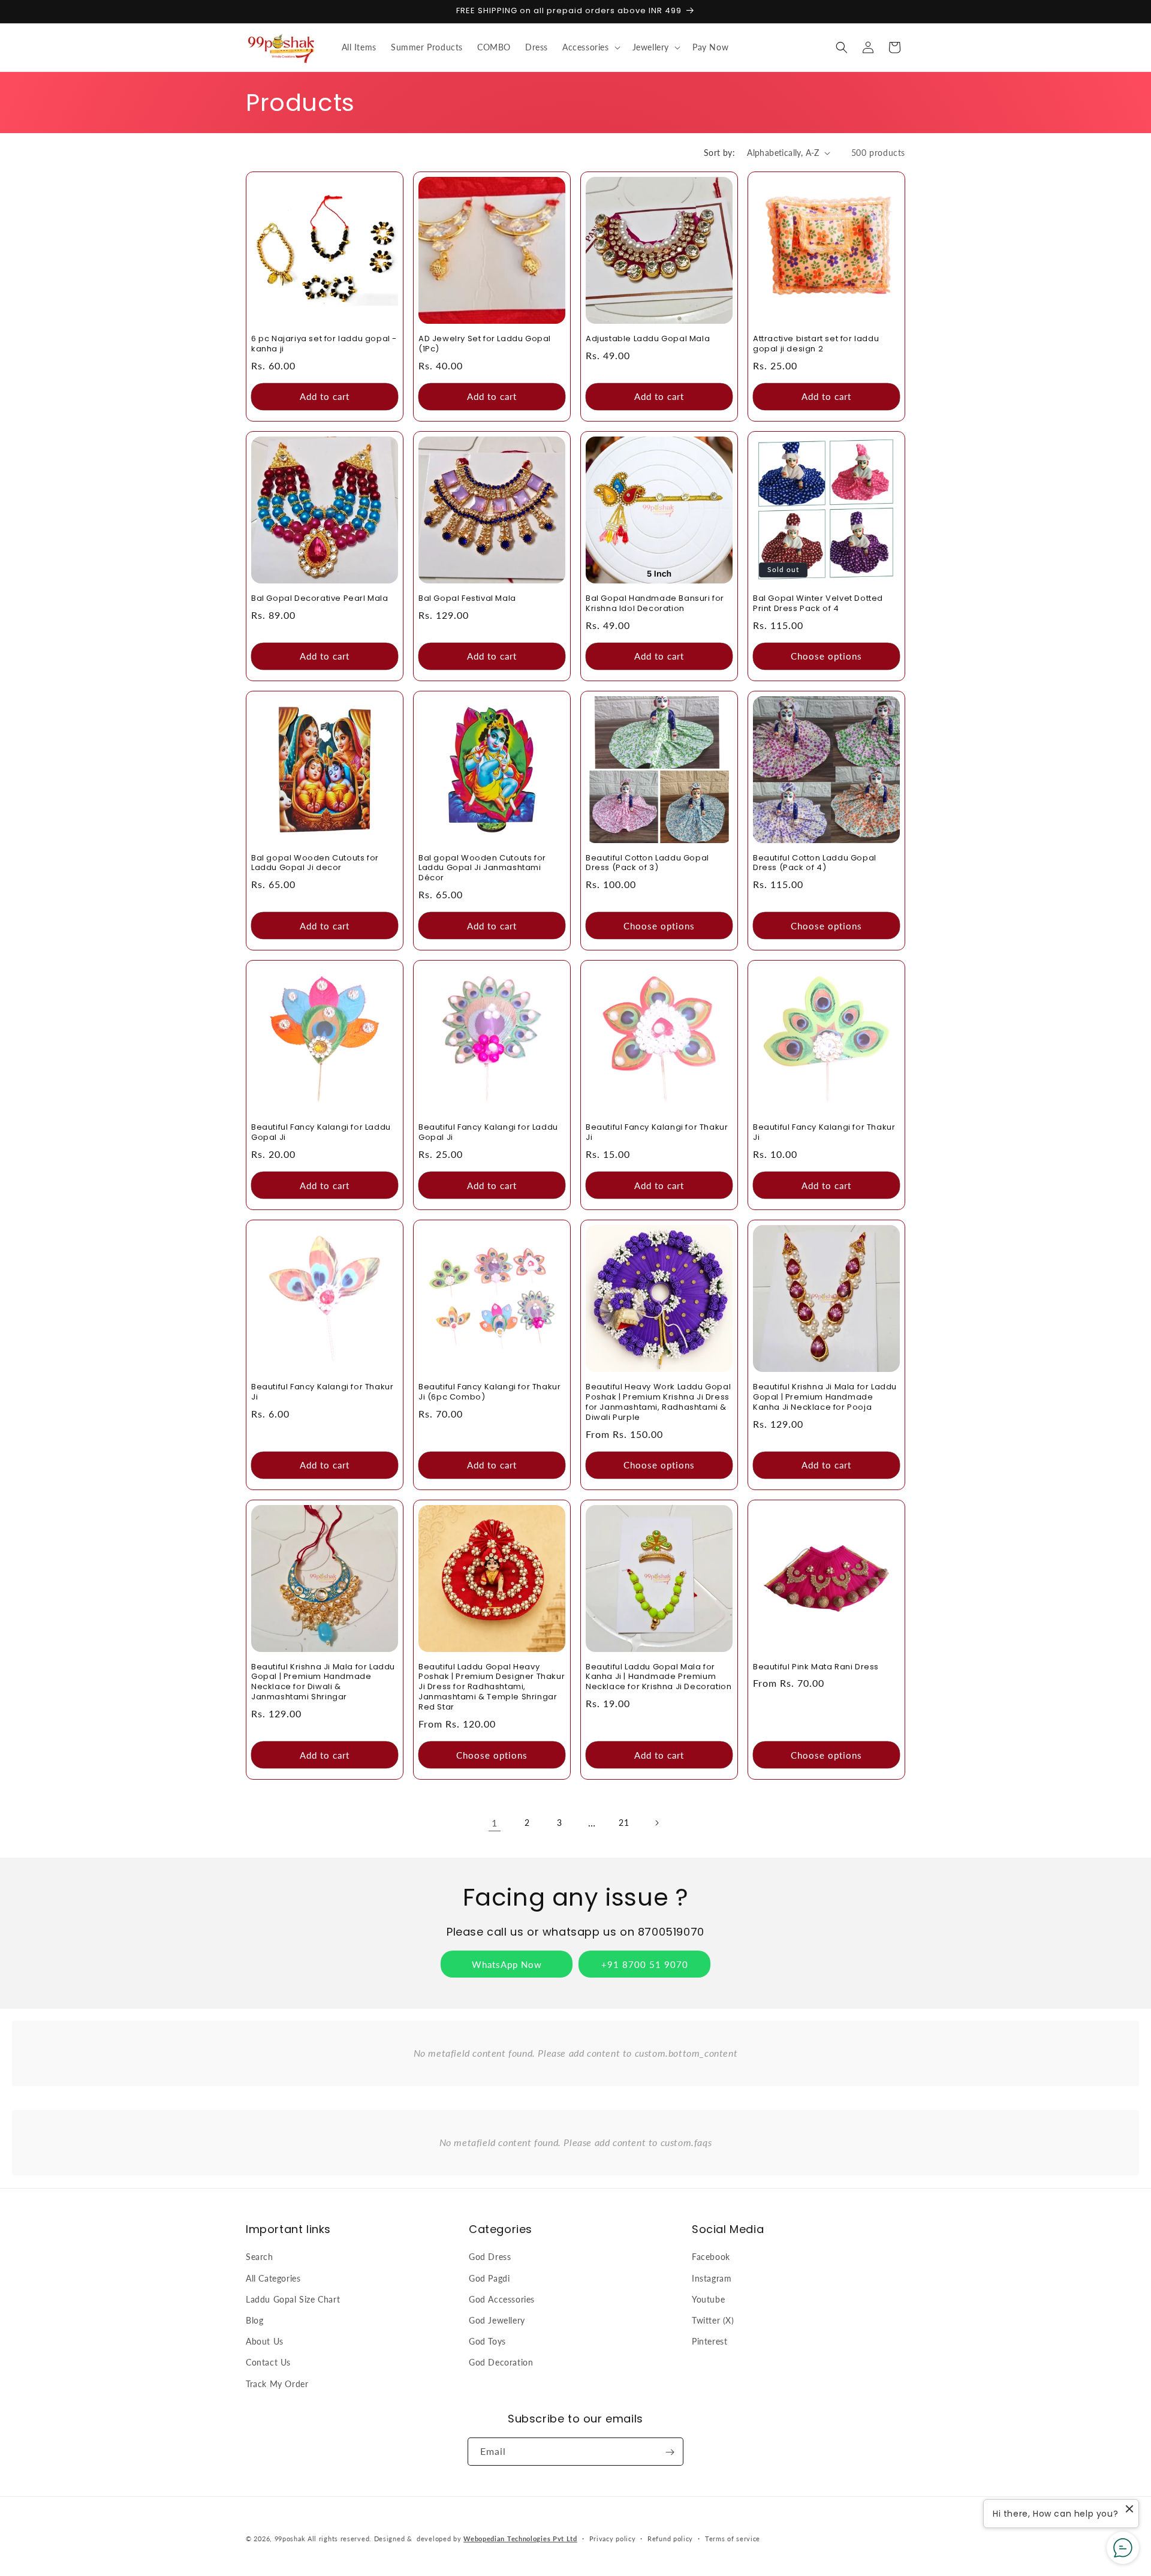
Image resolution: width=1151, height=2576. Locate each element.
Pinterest (709, 2341)
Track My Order (277, 2383)
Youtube (708, 2299)
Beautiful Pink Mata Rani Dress (816, 1667)
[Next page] (656, 1823)
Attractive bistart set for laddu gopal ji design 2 (816, 344)
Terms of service (733, 2538)
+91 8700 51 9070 (645, 1964)
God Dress (490, 2257)
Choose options (826, 656)
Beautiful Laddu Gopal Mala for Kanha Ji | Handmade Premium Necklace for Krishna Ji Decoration (659, 1677)
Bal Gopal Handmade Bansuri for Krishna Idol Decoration (655, 604)
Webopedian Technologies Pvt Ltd (520, 2539)
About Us (265, 2341)
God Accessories (502, 2299)
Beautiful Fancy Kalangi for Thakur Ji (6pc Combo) (489, 1392)
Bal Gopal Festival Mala (467, 599)
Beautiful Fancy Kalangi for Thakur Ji (657, 1133)
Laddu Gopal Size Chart (293, 2299)
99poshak (290, 2539)
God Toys (487, 2341)
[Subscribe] (670, 2452)
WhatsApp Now (507, 1964)
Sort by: (719, 153)
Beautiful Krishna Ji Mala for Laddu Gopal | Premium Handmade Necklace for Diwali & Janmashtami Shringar (323, 1683)
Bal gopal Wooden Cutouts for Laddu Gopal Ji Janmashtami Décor (482, 869)
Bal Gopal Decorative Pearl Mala (320, 599)
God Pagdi (489, 2278)
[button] (590, 47)
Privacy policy (613, 2538)
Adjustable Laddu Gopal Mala (648, 339)
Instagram (712, 2278)
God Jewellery (497, 2320)
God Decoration (501, 2362)
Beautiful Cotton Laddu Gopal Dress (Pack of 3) (647, 863)
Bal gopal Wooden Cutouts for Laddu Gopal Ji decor (315, 863)
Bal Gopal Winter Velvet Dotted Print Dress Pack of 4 (818, 604)
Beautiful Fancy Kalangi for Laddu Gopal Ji (321, 1133)
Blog (254, 2320)
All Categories (273, 2278)
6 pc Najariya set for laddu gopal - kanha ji (324, 344)
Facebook (711, 2257)
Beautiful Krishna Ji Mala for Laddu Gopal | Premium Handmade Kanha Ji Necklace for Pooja (825, 1397)
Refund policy (670, 2538)
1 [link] (495, 1823)
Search (260, 2257)
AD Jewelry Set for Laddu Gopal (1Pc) (485, 344)
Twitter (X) (713, 2320)
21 (624, 1823)
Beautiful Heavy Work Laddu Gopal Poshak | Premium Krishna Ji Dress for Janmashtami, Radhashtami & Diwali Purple (658, 1403)
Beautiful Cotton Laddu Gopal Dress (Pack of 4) (815, 863)
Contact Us (268, 2362)
